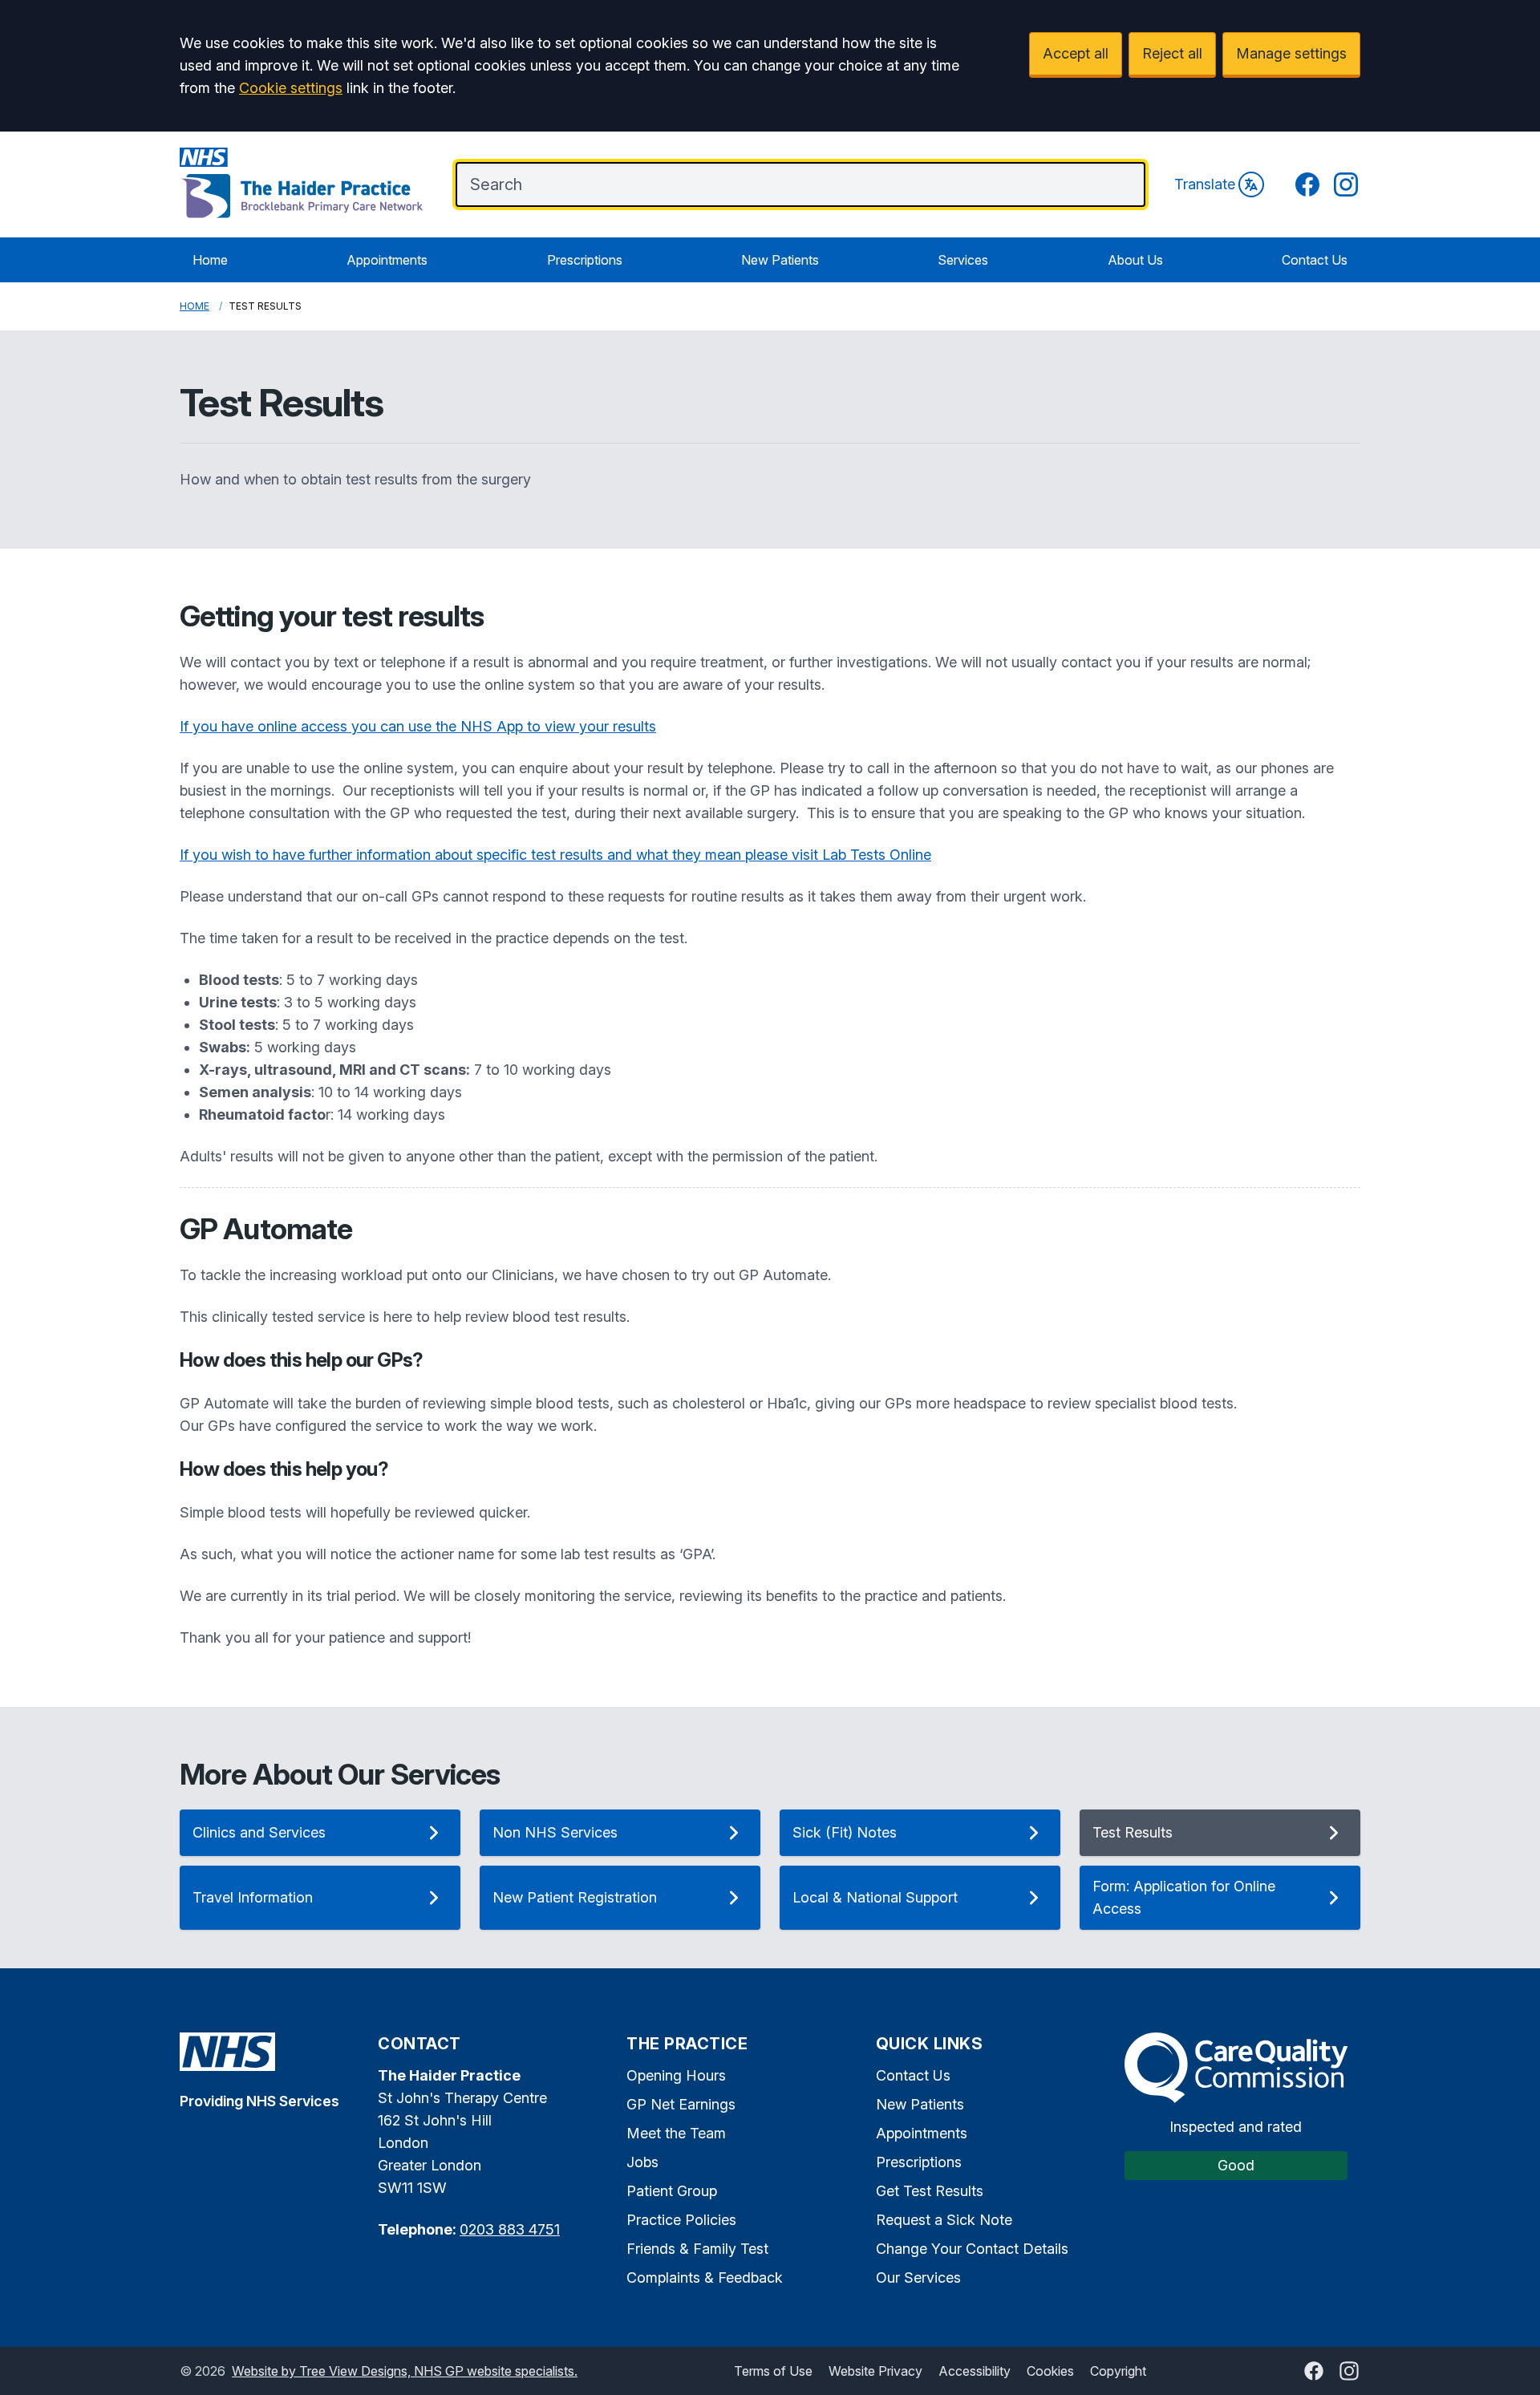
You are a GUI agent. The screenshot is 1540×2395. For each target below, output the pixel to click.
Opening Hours (676, 2075)
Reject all (1172, 53)
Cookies (1050, 2371)
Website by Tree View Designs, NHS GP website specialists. (405, 2371)
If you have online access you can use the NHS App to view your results (418, 726)
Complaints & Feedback (705, 2277)
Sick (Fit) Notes (845, 1832)
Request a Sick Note (944, 2220)
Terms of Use (773, 2371)
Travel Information (253, 1897)
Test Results (1133, 1832)
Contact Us (1315, 260)
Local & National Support (875, 1897)
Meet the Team (676, 2133)
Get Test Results (930, 2191)
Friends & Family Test (697, 2249)
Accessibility (975, 2371)
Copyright (1118, 2371)
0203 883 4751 (510, 2229)
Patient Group (672, 2191)
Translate (1205, 184)
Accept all (1076, 53)
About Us (1135, 260)
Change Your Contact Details (972, 2249)
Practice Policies (681, 2220)
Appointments (387, 260)
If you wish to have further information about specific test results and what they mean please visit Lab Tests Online (555, 855)
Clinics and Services (259, 1832)
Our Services (918, 2277)
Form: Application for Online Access (1184, 1897)
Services (963, 260)
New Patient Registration (575, 1897)
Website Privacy (875, 2371)
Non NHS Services (555, 1832)
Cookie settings (291, 88)
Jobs (642, 2162)
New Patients (780, 260)
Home (210, 260)
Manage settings (1291, 53)
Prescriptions (585, 260)
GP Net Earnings (681, 2104)
